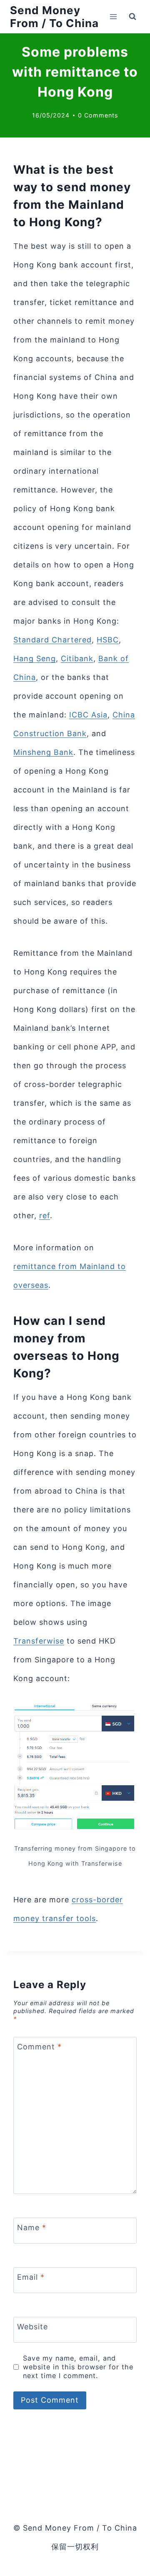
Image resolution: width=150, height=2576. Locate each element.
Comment (39, 2047)
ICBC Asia (88, 715)
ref (45, 1216)
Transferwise (39, 1641)
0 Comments (98, 115)
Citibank (77, 658)
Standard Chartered (52, 640)
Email (31, 2277)
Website (32, 2327)
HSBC (108, 640)
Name (32, 2227)
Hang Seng (35, 658)
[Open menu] (113, 16)
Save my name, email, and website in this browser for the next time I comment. (78, 2367)
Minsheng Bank (43, 752)
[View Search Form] (132, 17)
